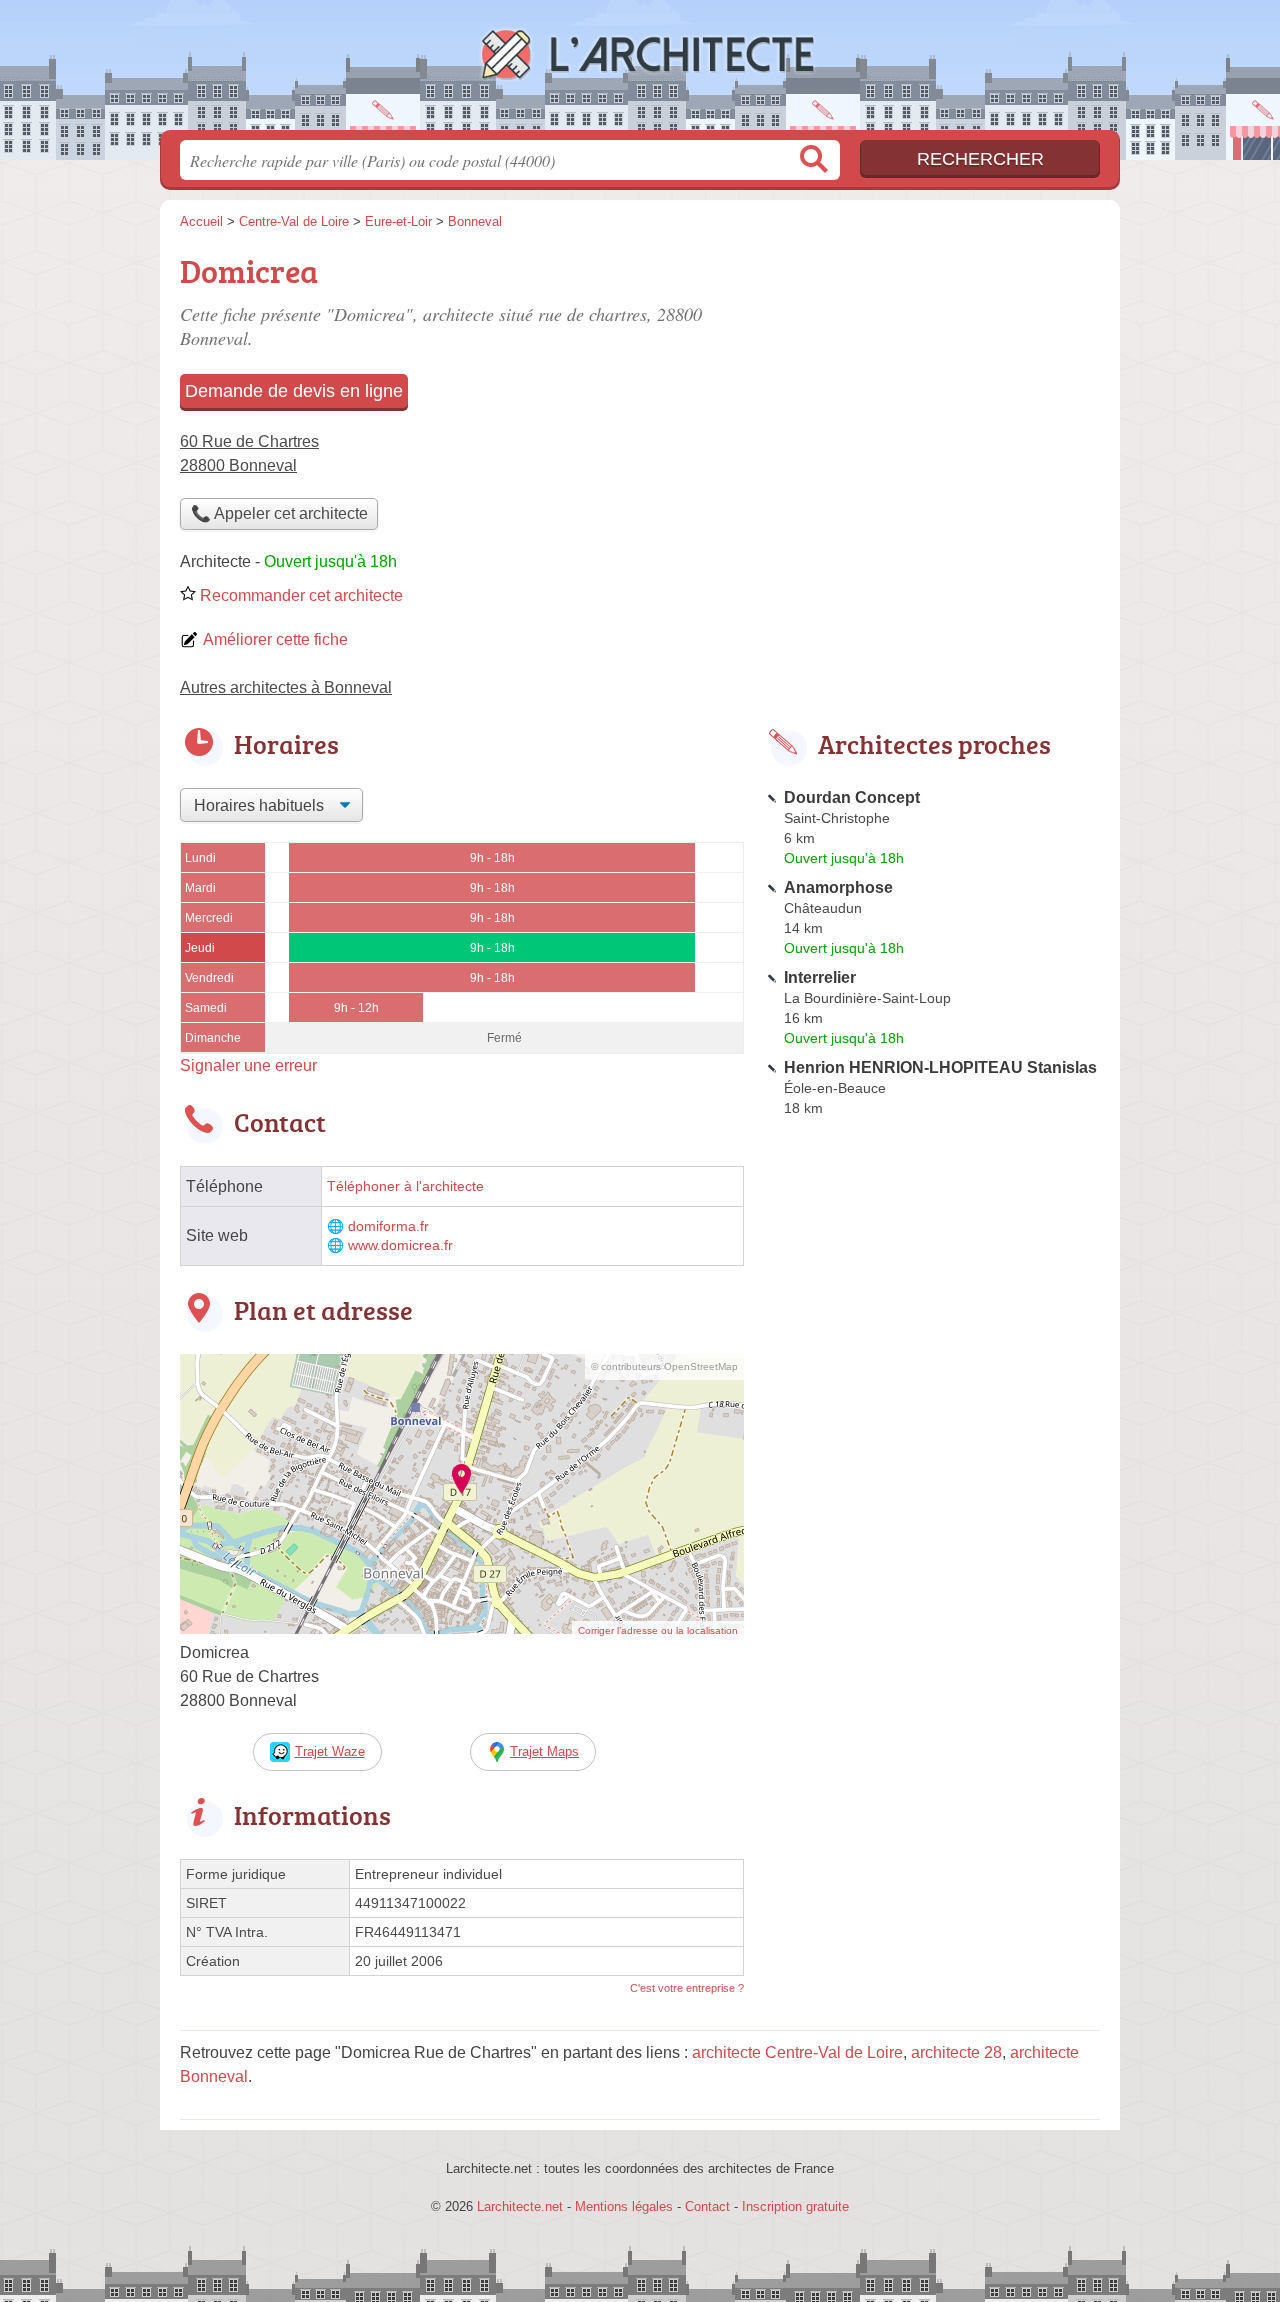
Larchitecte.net (640, 71)
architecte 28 (956, 2052)
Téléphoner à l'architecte (405, 1186)
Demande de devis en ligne (294, 391)
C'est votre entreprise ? (687, 1988)
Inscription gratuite (795, 2206)
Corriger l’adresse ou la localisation (658, 1630)
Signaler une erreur (248, 1065)
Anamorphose (838, 887)
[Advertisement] (932, 386)
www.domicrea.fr (400, 1245)
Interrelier (820, 977)
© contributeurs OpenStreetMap (664, 1366)
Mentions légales (624, 2206)
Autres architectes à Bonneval (286, 687)
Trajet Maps (544, 1751)
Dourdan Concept (852, 797)
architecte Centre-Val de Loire (797, 2052)
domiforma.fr (388, 1226)
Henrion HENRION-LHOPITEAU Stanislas (940, 1067)
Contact (707, 2206)
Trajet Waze (330, 1751)
